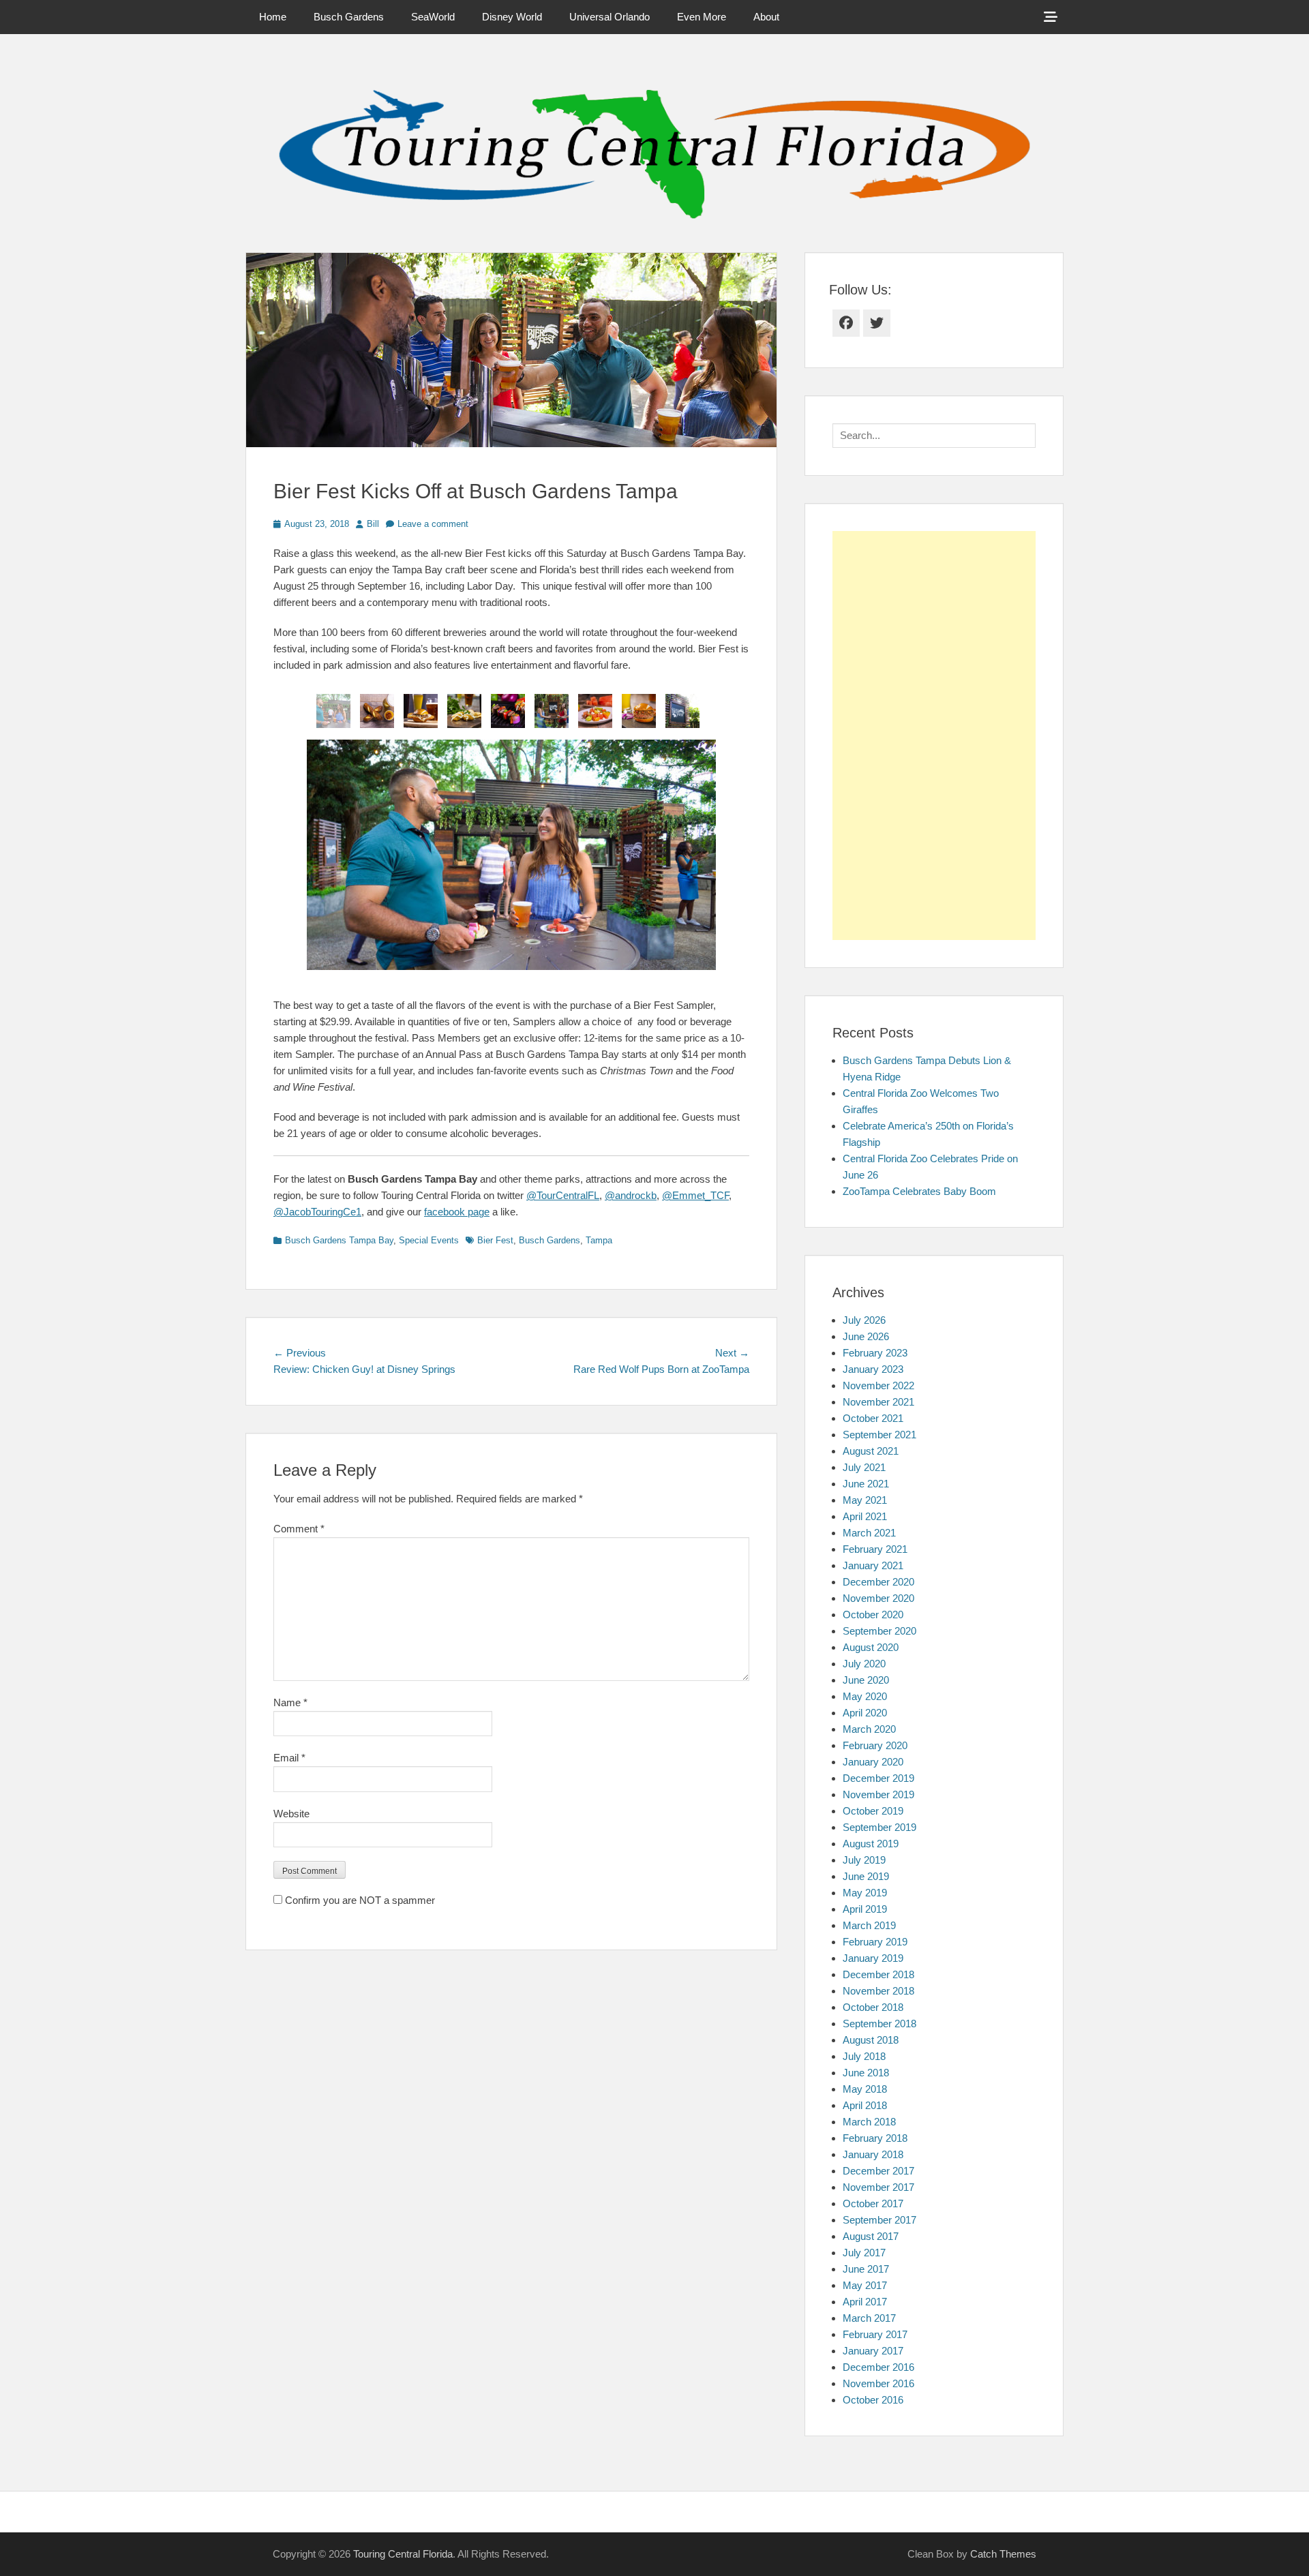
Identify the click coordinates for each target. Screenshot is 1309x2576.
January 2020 (873, 1762)
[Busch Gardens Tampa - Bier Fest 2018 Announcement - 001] (682, 711)
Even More (702, 17)
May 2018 (865, 2089)
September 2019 (879, 1827)
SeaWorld (433, 17)
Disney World (512, 17)
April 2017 (865, 2302)
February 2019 (875, 1942)
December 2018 (878, 1974)
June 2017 (866, 2269)
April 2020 (865, 1713)
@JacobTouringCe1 (317, 1212)
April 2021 (865, 1516)
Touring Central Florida (403, 2554)
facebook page (457, 1212)
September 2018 (879, 2024)
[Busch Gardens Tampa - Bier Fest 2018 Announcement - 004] (639, 711)
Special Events (429, 1240)
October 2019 (873, 1811)
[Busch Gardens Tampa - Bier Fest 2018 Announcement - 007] (508, 711)
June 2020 (866, 1680)
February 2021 (875, 1549)
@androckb (631, 1195)
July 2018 (864, 2056)
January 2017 (873, 2351)
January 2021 (873, 1565)
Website (291, 1814)
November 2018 (878, 1991)
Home (273, 17)
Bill (373, 524)
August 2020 (871, 1647)
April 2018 (865, 2105)
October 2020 (873, 1615)
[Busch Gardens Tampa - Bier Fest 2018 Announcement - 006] (421, 711)
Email (289, 1758)
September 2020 (879, 1631)
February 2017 (875, 2334)
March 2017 (869, 2318)
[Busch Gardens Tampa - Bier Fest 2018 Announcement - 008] (377, 711)
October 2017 (873, 2203)
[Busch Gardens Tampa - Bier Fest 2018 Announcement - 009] (595, 711)
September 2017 (879, 2220)
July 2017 (864, 2253)
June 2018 (866, 2073)
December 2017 (878, 2171)
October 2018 (873, 2007)
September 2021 (879, 1435)
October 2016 (873, 2400)
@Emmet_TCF (695, 1195)
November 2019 (878, 1794)
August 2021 (871, 1451)
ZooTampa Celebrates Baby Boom (919, 1191)
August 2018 (871, 2040)
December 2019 (878, 1778)
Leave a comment (433, 524)
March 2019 (869, 1925)
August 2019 (871, 1844)
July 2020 (864, 1664)
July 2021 (864, 1467)
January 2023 (873, 1369)
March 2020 (869, 1729)
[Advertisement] (934, 736)
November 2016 (878, 2383)
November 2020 (878, 1598)
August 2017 (871, 2236)
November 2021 (878, 1402)
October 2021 (873, 1418)
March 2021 (869, 1533)
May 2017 (865, 2285)
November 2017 (878, 2187)
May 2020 (865, 1696)
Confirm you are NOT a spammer (359, 1900)
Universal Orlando (610, 17)
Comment (299, 1529)
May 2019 (865, 1893)
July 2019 (864, 1860)
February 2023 (875, 1353)
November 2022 (878, 1385)
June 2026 (866, 1336)
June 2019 (866, 1876)
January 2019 (873, 1958)
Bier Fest (495, 1240)
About (766, 17)
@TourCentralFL (563, 1195)
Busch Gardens (349, 17)
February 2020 (875, 1745)
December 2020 (878, 1582)
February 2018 (875, 2138)
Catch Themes (1003, 2554)
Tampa (599, 1240)
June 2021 (866, 1484)
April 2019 (865, 1909)
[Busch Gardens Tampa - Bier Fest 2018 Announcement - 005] (464, 711)
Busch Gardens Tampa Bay (339, 1240)
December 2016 (878, 2367)
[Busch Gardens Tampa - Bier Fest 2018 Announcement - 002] (552, 711)
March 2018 (869, 2122)
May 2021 (865, 1500)
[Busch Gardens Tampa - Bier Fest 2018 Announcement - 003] (333, 711)
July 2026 (864, 1320)
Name (290, 1702)
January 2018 (873, 2154)
